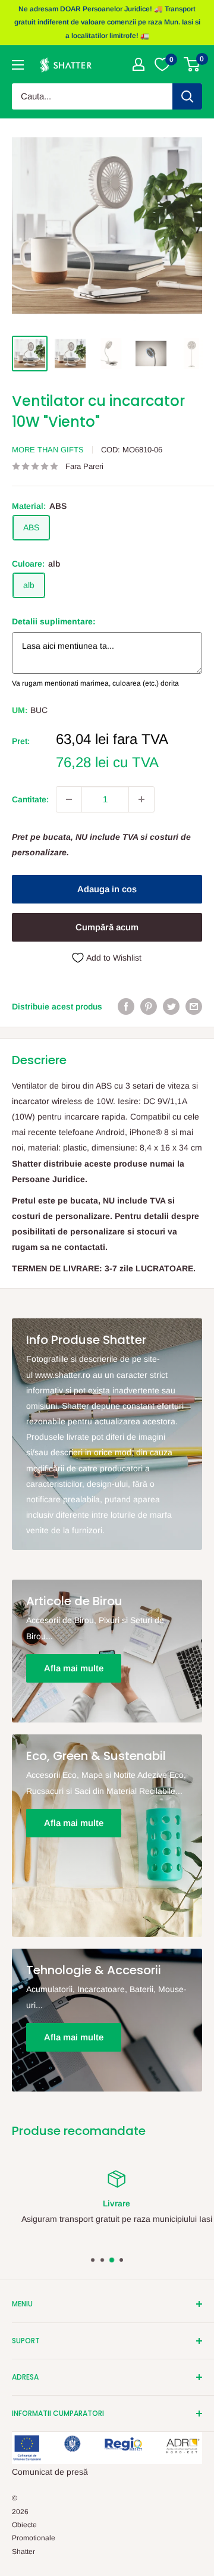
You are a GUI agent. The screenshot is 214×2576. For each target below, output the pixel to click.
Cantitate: (30, 799)
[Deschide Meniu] (18, 65)
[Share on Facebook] (126, 1006)
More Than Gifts (48, 450)
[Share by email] (194, 1006)
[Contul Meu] (139, 64)
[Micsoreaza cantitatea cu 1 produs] (69, 799)
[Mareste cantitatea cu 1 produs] (141, 799)
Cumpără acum (107, 927)
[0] (192, 64)
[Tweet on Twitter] (171, 1006)
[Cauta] (187, 96)
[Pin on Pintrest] (149, 1006)
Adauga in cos (107, 889)
